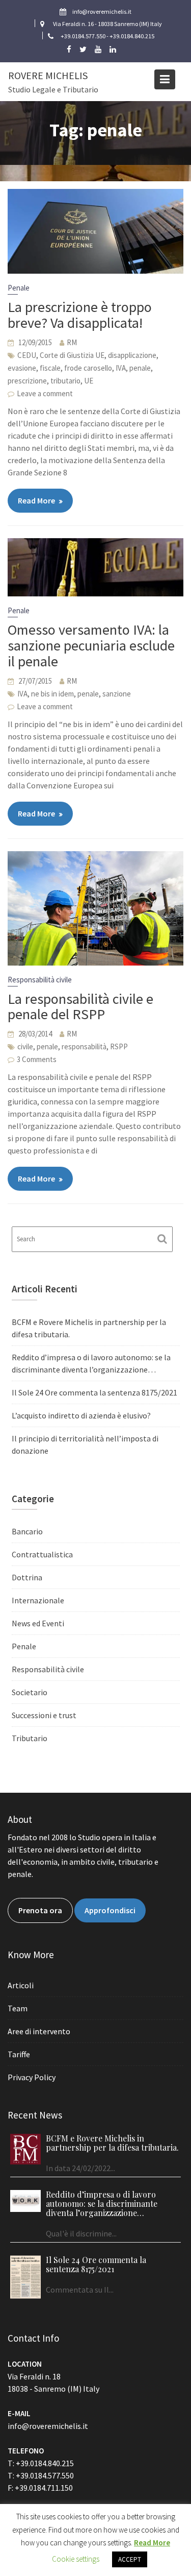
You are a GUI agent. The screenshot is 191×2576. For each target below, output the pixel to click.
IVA (121, 368)
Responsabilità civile (40, 980)
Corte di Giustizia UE (72, 355)
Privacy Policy (32, 2077)
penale (140, 368)
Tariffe (19, 2054)
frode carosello (88, 368)
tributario (65, 381)
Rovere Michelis (48, 75)
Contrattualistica (42, 1554)
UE (89, 381)
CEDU (27, 355)
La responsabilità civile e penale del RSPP (80, 1007)
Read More (36, 500)
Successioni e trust (44, 1715)
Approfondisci (110, 1910)
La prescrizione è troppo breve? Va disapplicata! (80, 315)
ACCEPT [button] (130, 2559)
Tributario (30, 1738)
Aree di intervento (39, 2031)
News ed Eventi (38, 1623)
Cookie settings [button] (76, 2559)
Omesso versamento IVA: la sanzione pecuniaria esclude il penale (91, 645)
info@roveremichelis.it (48, 2426)
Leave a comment (45, 393)
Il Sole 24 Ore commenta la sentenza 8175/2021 (94, 1392)
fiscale (50, 368)
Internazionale (38, 1600)
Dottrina (27, 1577)
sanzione (117, 694)
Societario (30, 1692)
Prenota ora (40, 1910)
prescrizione (27, 381)
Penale (19, 288)
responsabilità (84, 1046)
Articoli (21, 1985)
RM (72, 342)
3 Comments (37, 1059)
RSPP (119, 1046)
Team (18, 2008)
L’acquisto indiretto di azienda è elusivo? (81, 1415)
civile (25, 1046)
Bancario (27, 1531)
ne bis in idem (52, 694)
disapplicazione (132, 355)
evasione (22, 368)
